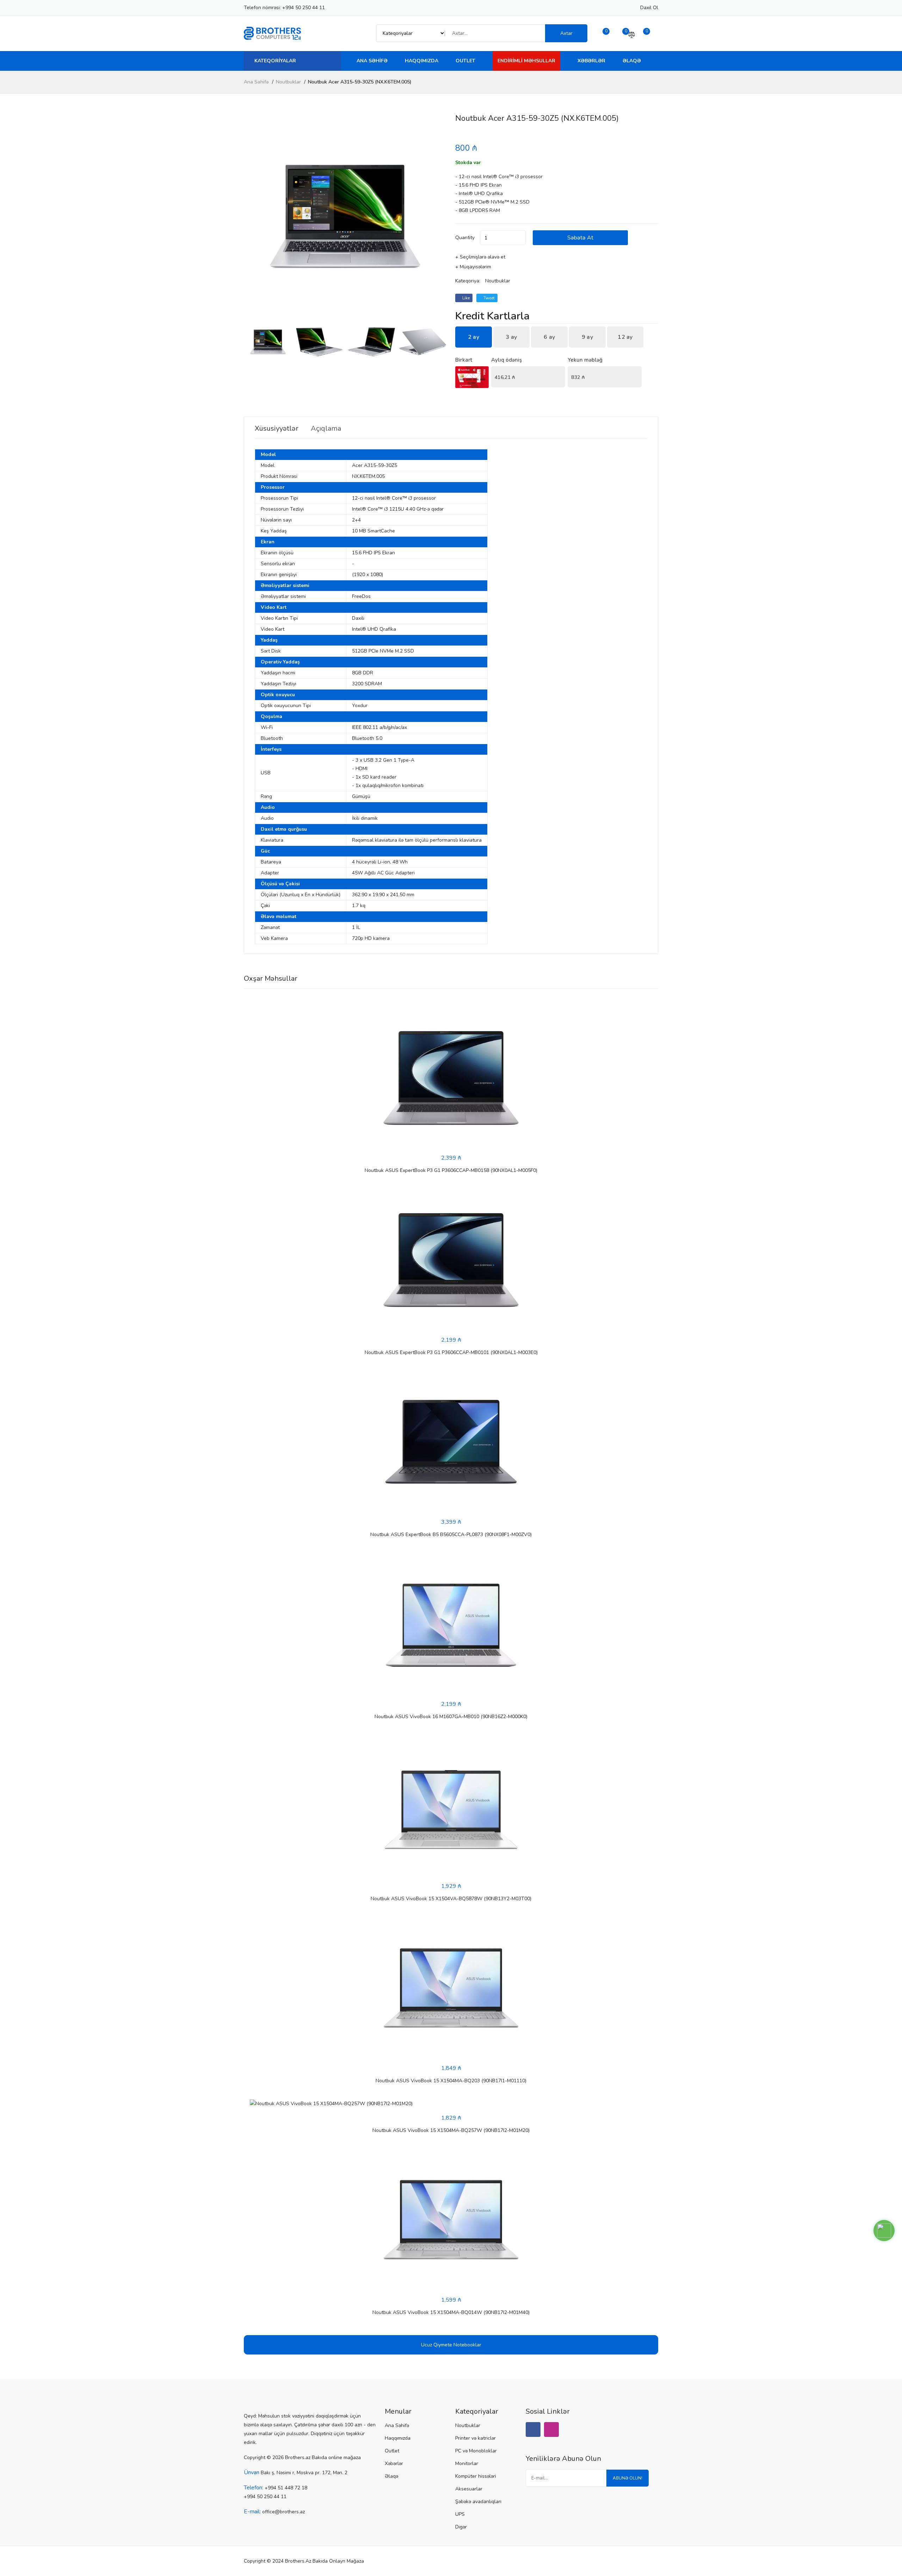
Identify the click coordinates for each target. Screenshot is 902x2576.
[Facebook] (533, 2430)
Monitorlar (467, 2463)
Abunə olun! (628, 2478)
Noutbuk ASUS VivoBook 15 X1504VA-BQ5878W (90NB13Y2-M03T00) (451, 1899)
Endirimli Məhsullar (526, 61)
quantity (465, 238)
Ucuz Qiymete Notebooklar (451, 2345)
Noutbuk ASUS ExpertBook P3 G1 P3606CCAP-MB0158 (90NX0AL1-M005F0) (451, 1170)
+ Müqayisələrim (473, 267)
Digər (461, 2527)
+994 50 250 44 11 (304, 8)
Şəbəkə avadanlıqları (478, 2502)
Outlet (465, 61)
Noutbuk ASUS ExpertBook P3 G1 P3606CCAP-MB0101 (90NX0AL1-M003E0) (451, 1352)
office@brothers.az (283, 2512)
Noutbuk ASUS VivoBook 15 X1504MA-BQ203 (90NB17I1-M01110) (451, 2081)
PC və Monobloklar (476, 2451)
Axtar (566, 33)
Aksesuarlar (469, 2489)
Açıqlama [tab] (326, 429)
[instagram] (551, 2430)
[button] (438, 216)
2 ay (474, 337)
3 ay (511, 337)
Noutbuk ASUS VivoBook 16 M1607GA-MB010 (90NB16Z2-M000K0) (451, 1717)
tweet (489, 298)
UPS (460, 2514)
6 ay (549, 337)
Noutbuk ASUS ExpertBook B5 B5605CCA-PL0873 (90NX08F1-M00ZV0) (451, 1535)
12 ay (625, 337)
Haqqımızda (422, 61)
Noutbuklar (288, 82)
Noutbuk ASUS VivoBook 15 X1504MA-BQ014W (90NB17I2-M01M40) (451, 2312)
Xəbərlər (591, 61)
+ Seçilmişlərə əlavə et (480, 257)
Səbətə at (580, 238)
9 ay (587, 337)
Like (465, 298)
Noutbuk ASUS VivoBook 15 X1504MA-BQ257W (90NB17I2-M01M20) (451, 2130)
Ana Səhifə (372, 61)
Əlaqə (632, 61)
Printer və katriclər (475, 2438)
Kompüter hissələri (476, 2476)
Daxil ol (649, 8)
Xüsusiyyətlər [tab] (277, 429)
